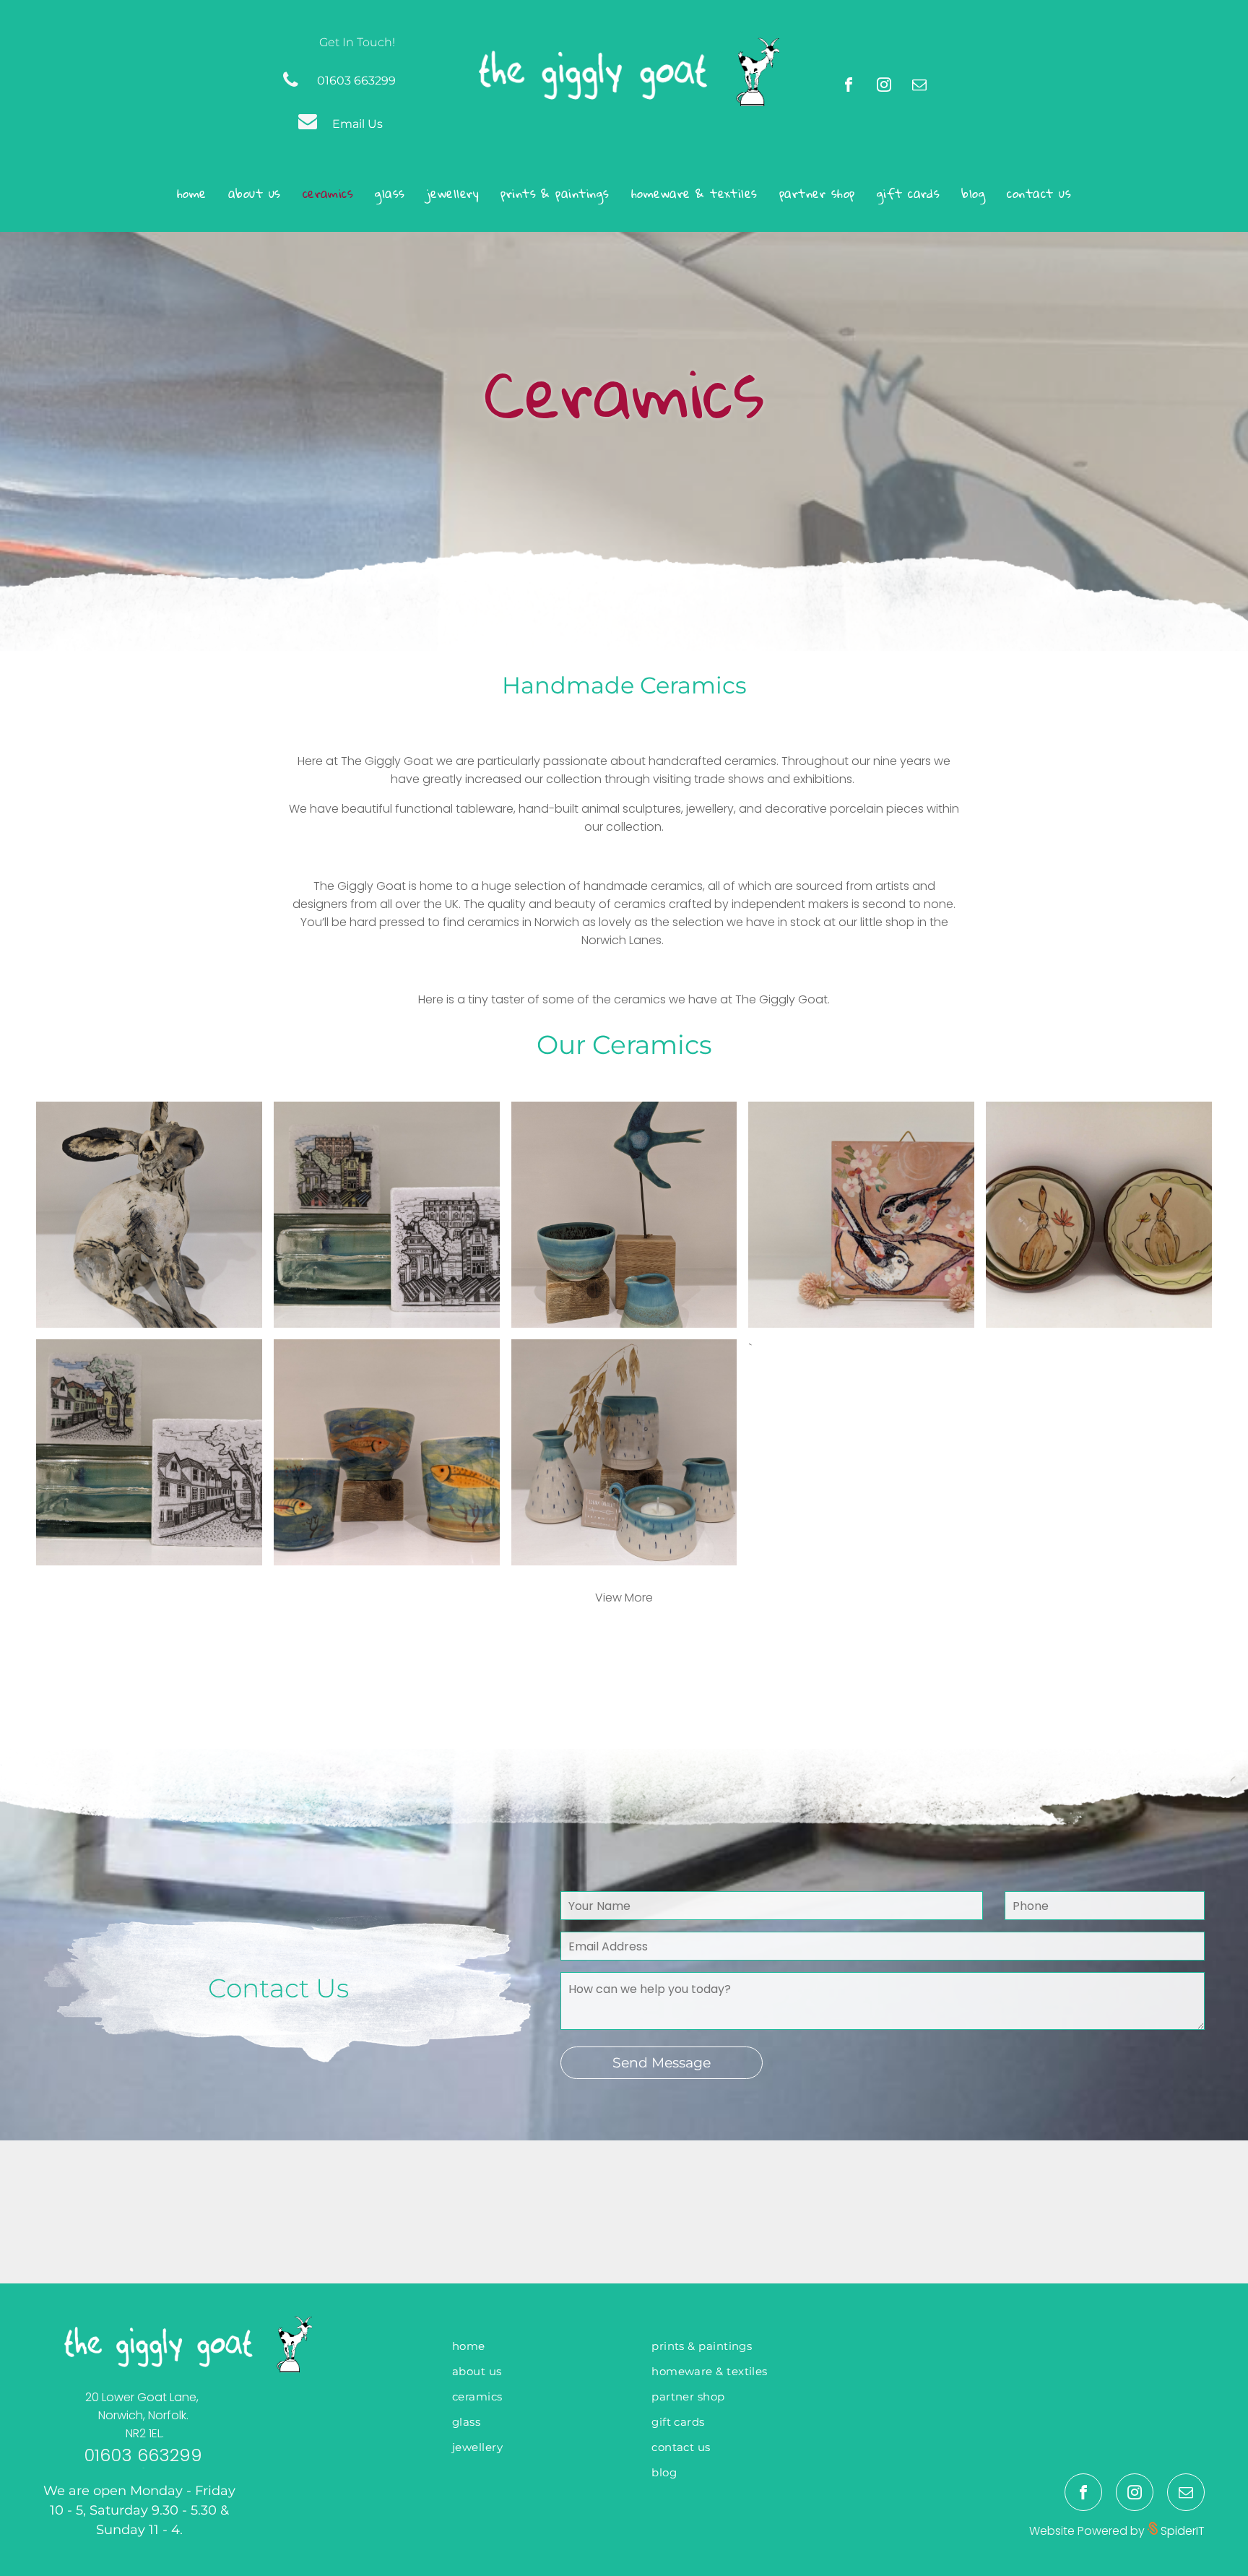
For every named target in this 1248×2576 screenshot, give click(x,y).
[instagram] (884, 86)
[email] (919, 86)
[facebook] (849, 86)
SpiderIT (1181, 2531)
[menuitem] (192, 193)
